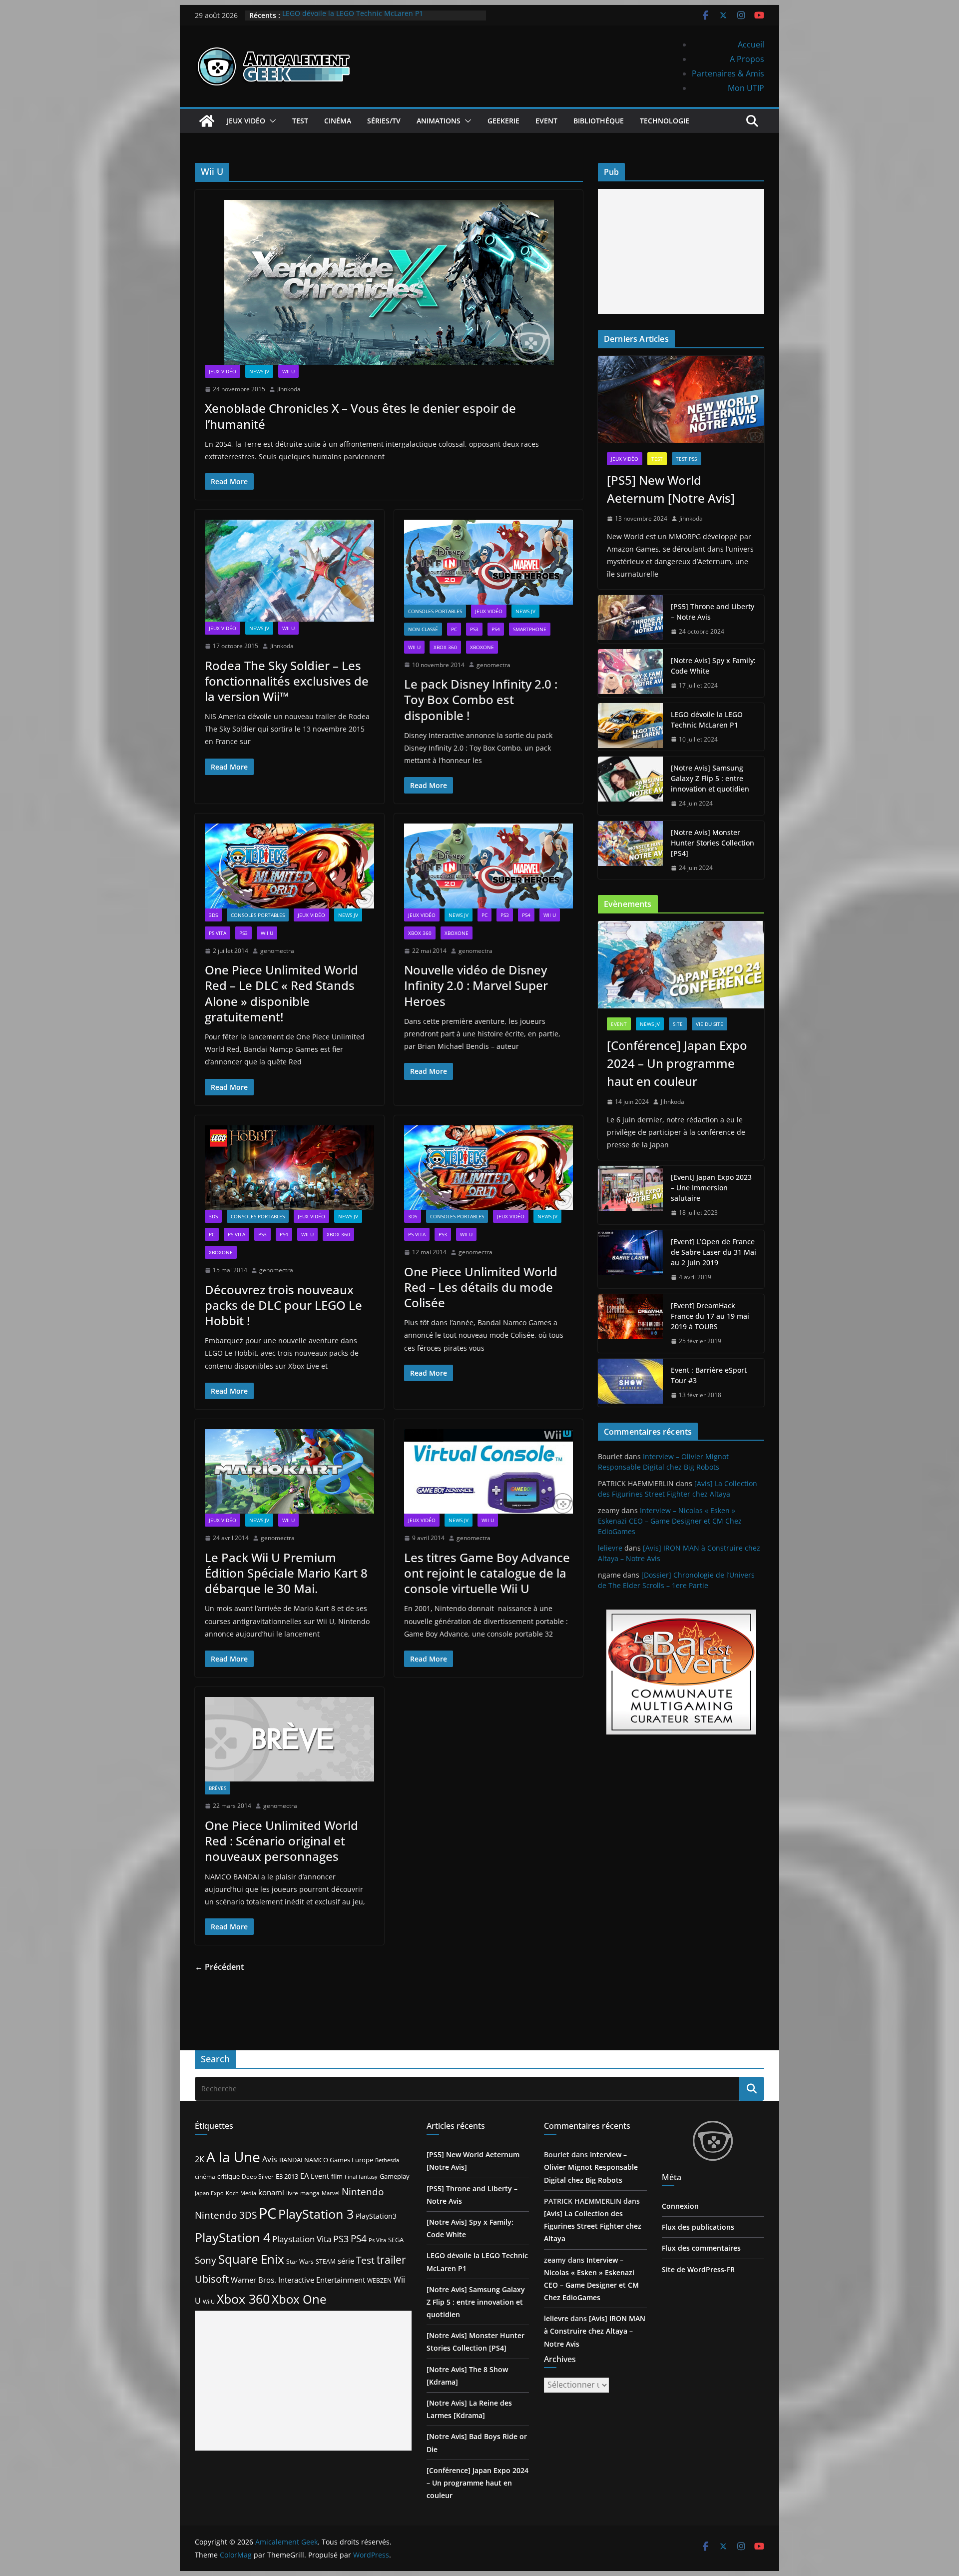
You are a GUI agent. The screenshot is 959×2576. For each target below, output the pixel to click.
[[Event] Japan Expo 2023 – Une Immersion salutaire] (630, 1195)
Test (300, 121)
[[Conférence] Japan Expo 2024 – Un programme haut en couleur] (681, 965)
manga (310, 2193)
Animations (439, 121)
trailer (391, 2260)
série (346, 2261)
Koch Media (241, 2193)
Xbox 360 (445, 647)
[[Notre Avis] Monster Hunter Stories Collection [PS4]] (630, 850)
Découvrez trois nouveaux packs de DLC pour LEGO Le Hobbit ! (283, 1305)
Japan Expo (209, 2193)
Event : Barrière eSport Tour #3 (709, 1375)
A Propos (747, 59)
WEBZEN (379, 2280)
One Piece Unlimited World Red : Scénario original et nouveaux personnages (281, 1841)
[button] (271, 121)
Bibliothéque (599, 121)
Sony (206, 2260)
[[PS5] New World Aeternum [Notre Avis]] (681, 400)
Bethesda (387, 2160)
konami (271, 2192)
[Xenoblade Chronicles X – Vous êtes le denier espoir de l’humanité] (389, 282)
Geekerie (503, 121)
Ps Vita (377, 2240)
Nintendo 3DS (226, 2215)
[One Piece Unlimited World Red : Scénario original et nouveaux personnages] (289, 1739)
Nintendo (363, 2191)
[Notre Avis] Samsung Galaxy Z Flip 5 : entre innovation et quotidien (710, 778)
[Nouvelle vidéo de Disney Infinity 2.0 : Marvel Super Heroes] (489, 866)
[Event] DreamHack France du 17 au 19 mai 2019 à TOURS (710, 1316)
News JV (259, 371)
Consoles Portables (435, 611)
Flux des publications (698, 2227)
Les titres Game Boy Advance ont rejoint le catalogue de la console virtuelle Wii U (487, 1573)
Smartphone (530, 629)
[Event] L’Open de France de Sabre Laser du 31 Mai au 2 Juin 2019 (714, 1252)
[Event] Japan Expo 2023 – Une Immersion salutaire (711, 1188)
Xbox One (299, 2299)
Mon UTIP (746, 88)
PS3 (474, 629)
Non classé (423, 629)
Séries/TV (384, 121)
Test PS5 (687, 459)
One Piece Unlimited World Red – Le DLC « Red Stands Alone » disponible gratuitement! (281, 993)
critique (229, 2176)
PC (454, 629)
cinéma (205, 2176)
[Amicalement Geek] (207, 121)
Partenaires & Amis (728, 73)
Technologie (665, 121)
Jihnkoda (289, 389)
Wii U (288, 371)
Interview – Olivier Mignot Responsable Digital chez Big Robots (591, 2167)
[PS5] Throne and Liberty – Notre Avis (713, 612)
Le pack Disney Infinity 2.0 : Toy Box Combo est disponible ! (481, 699)
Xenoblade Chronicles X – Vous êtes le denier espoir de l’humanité (360, 416)
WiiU (209, 2301)
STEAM (326, 2261)
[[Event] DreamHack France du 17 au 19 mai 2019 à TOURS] (630, 1323)
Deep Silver (258, 2176)
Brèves (218, 1788)
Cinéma (338, 121)
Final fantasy (361, 2177)
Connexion (680, 2206)
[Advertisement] (681, 251)
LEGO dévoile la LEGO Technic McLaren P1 (353, 15)
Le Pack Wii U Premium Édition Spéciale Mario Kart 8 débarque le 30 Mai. (286, 1573)
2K (200, 2159)
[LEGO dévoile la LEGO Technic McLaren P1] (630, 727)
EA (304, 2176)
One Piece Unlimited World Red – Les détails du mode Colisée (481, 1287)
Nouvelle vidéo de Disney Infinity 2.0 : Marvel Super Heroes (476, 985)
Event (546, 121)
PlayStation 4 (233, 2237)
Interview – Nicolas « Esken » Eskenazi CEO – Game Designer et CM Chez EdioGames (670, 1521)
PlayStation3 (376, 2216)
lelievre (610, 1548)
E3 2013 (287, 2176)
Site (678, 1024)
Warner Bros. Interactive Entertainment (298, 2280)
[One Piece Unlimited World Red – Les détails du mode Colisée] (489, 1168)
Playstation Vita (302, 2239)
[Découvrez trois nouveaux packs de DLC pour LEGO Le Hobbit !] (289, 1168)
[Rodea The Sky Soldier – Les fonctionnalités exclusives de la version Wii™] (289, 571)
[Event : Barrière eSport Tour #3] (630, 1383)
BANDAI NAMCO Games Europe (326, 2160)
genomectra (493, 665)
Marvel (331, 2193)
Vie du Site (710, 1024)
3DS (213, 915)
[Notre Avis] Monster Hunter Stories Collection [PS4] (713, 843)
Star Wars (300, 2261)
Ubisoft (212, 2279)
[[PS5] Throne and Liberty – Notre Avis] (630, 619)
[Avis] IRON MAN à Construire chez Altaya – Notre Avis (595, 2331)
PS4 (496, 629)
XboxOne (482, 647)
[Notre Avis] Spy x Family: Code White (713, 666)
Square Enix (251, 2259)
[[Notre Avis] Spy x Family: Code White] (630, 673)
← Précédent (219, 1967)
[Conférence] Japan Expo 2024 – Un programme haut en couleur (677, 1063)
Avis (270, 2159)
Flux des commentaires (701, 2248)
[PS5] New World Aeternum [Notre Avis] (671, 489)
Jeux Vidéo (246, 121)
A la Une (233, 2157)
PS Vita (218, 933)
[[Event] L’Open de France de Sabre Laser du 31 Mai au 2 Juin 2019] (630, 1260)
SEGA (396, 2240)
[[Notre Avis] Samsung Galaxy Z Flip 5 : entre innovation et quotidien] (630, 786)
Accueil (751, 44)
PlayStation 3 (316, 2214)
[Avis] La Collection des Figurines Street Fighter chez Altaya (593, 2226)
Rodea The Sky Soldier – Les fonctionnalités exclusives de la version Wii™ (287, 681)
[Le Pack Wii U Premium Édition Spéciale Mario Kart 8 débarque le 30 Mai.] (289, 1471)
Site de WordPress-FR (698, 2269)
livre (292, 2193)
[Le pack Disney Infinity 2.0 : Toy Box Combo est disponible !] (489, 562)
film (337, 2176)
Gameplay (395, 2176)
